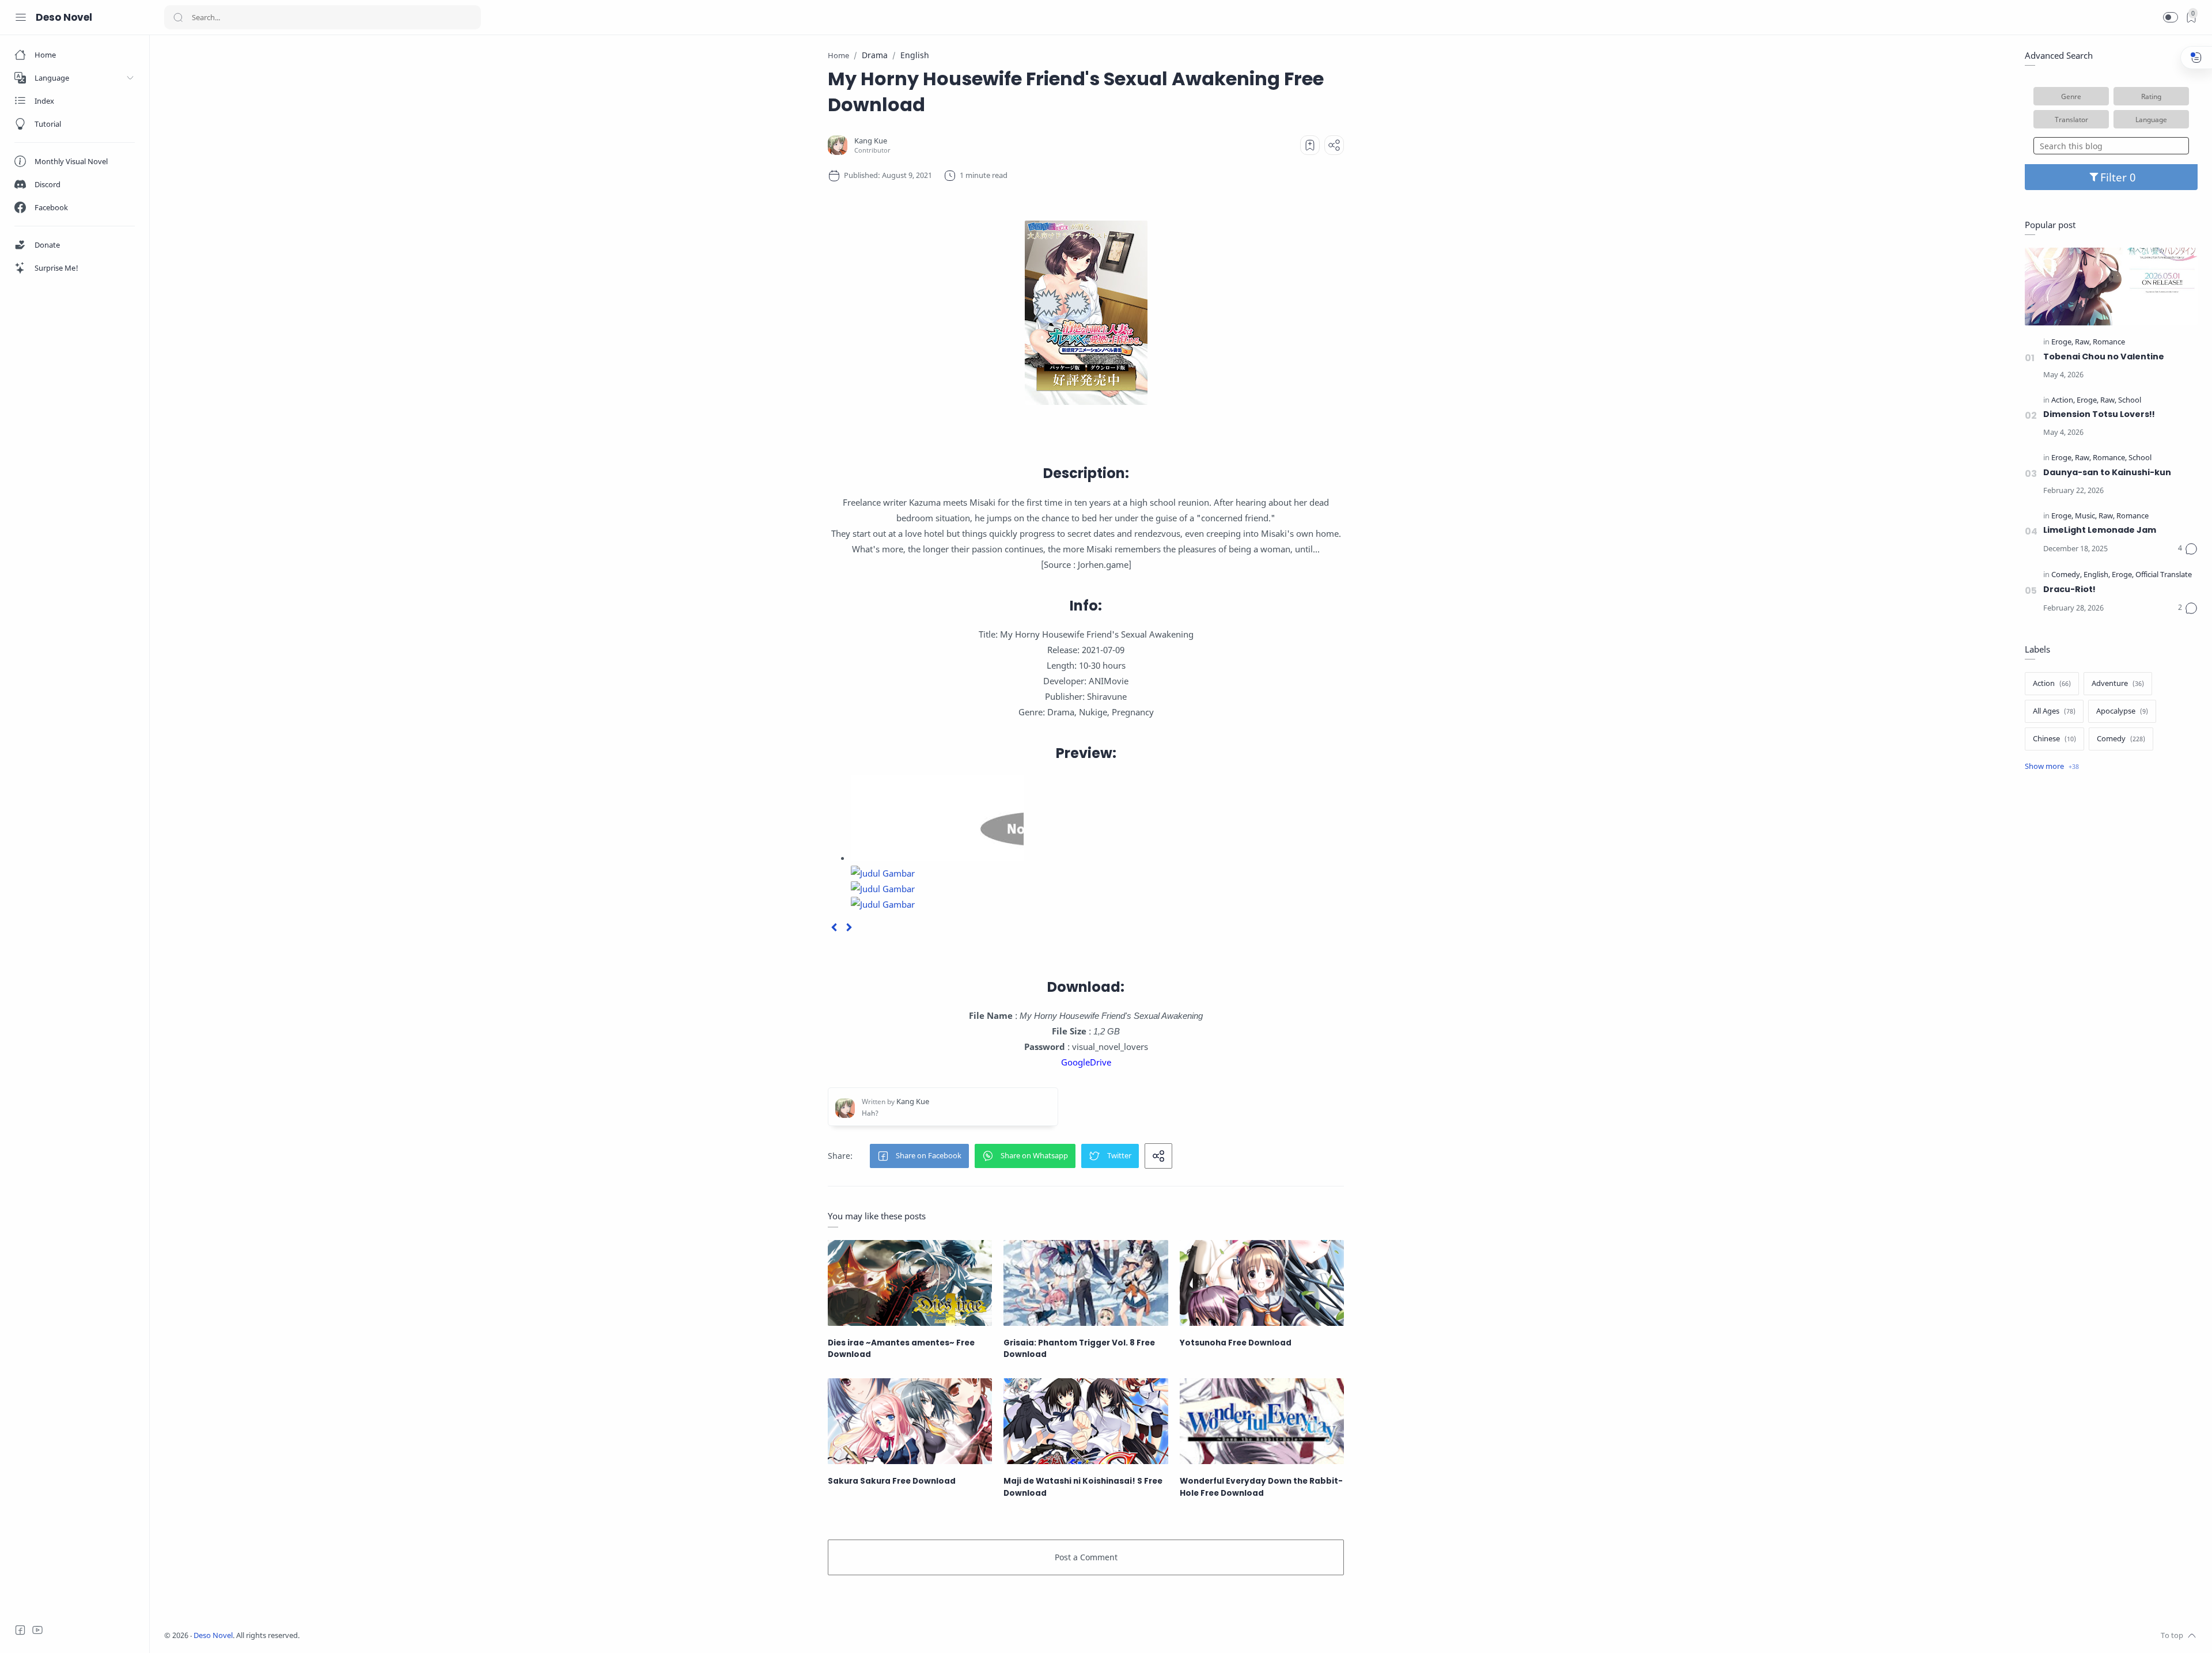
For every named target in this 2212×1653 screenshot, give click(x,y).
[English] (2097, 575)
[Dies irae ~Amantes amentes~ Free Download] (910, 1283)
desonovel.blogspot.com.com (407, 1635)
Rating (2151, 96)
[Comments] (2188, 549)
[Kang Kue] (871, 141)
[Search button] (178, 17)
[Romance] (2109, 342)
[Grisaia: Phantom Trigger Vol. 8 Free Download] (1086, 1283)
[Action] (2063, 401)
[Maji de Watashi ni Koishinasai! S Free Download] (1086, 1421)
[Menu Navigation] (21, 17)
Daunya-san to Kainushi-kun (2107, 472)
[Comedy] (2067, 575)
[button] (2171, 17)
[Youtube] (37, 1630)
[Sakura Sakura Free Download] (910, 1421)
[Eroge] (2062, 342)
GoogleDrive (1086, 1062)
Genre (2071, 96)
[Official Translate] (2164, 575)
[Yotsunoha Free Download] (1262, 1283)
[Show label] (2052, 767)
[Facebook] (20, 1630)
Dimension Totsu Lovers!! (2099, 414)
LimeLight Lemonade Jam (2100, 530)
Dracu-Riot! (2069, 589)
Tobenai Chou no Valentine (2104, 357)
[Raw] (2083, 342)
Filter (2115, 177)
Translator (2071, 119)
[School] (2130, 401)
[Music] (2086, 516)
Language (2151, 119)
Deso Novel (64, 17)
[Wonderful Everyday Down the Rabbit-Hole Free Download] (1262, 1421)
